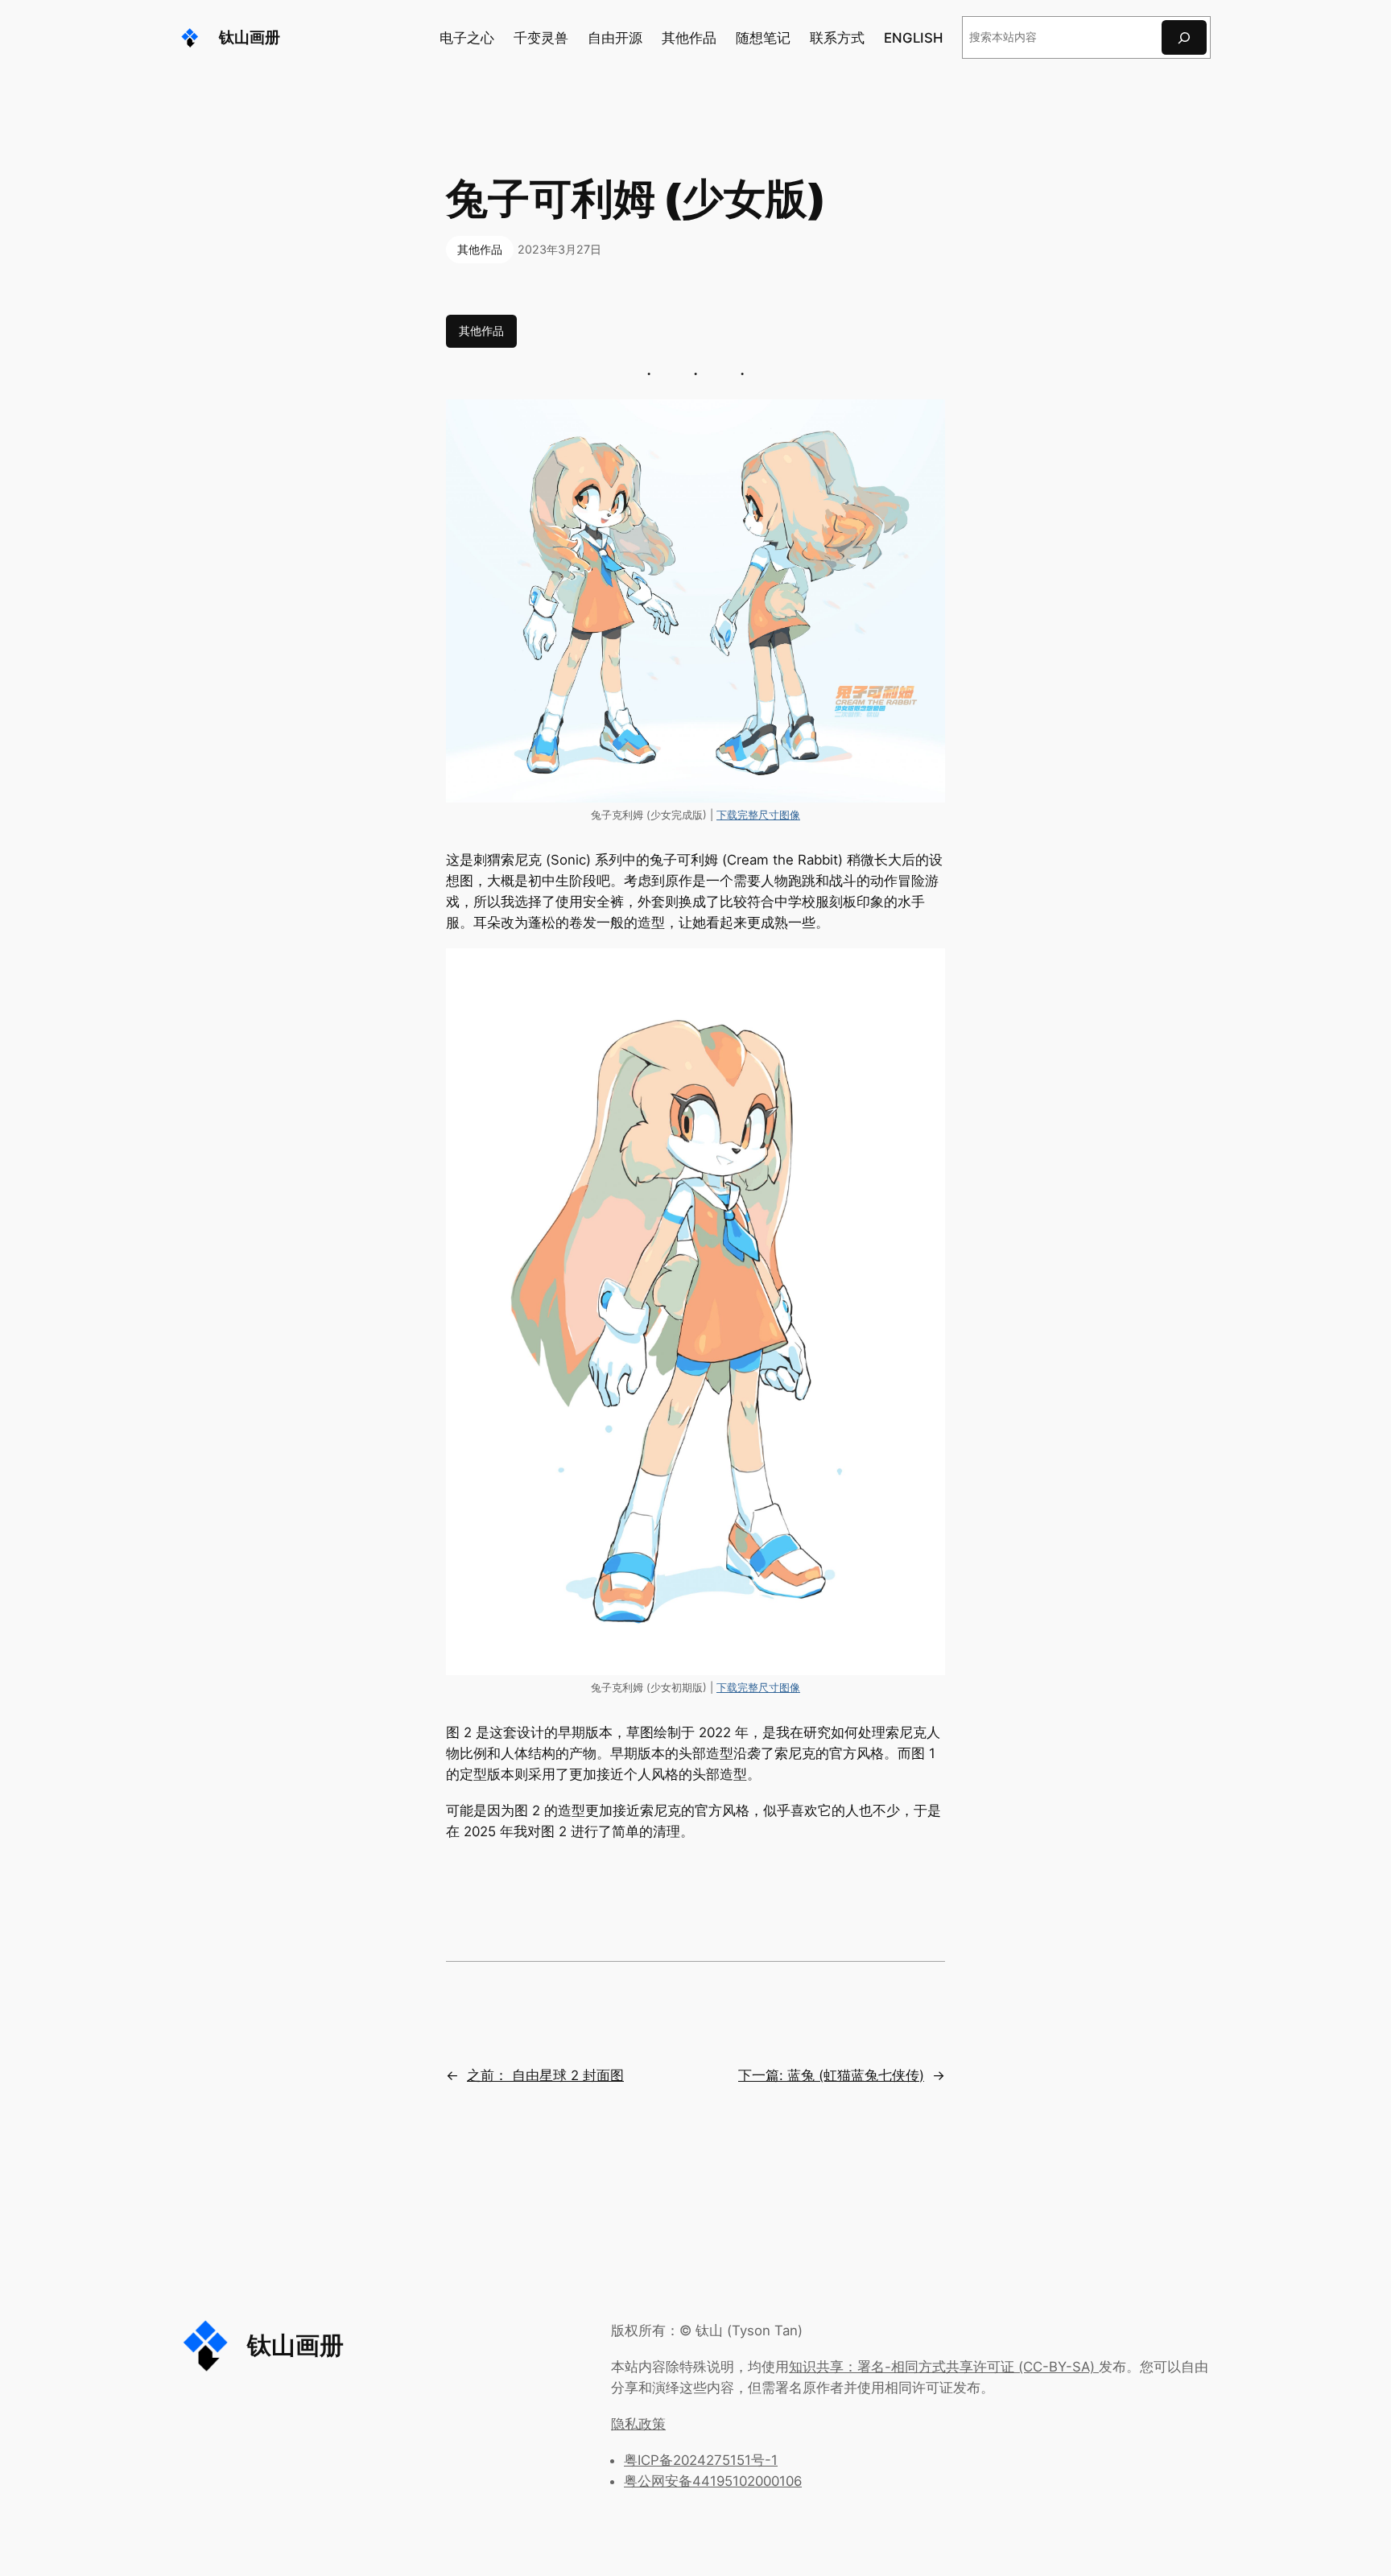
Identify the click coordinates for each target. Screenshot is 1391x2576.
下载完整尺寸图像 (758, 815)
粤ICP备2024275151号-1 (701, 2460)
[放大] (924, 420)
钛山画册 (250, 37)
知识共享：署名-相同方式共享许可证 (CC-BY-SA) (944, 2367)
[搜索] (1184, 37)
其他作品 (480, 249)
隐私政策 (638, 2424)
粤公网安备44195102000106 (713, 2481)
